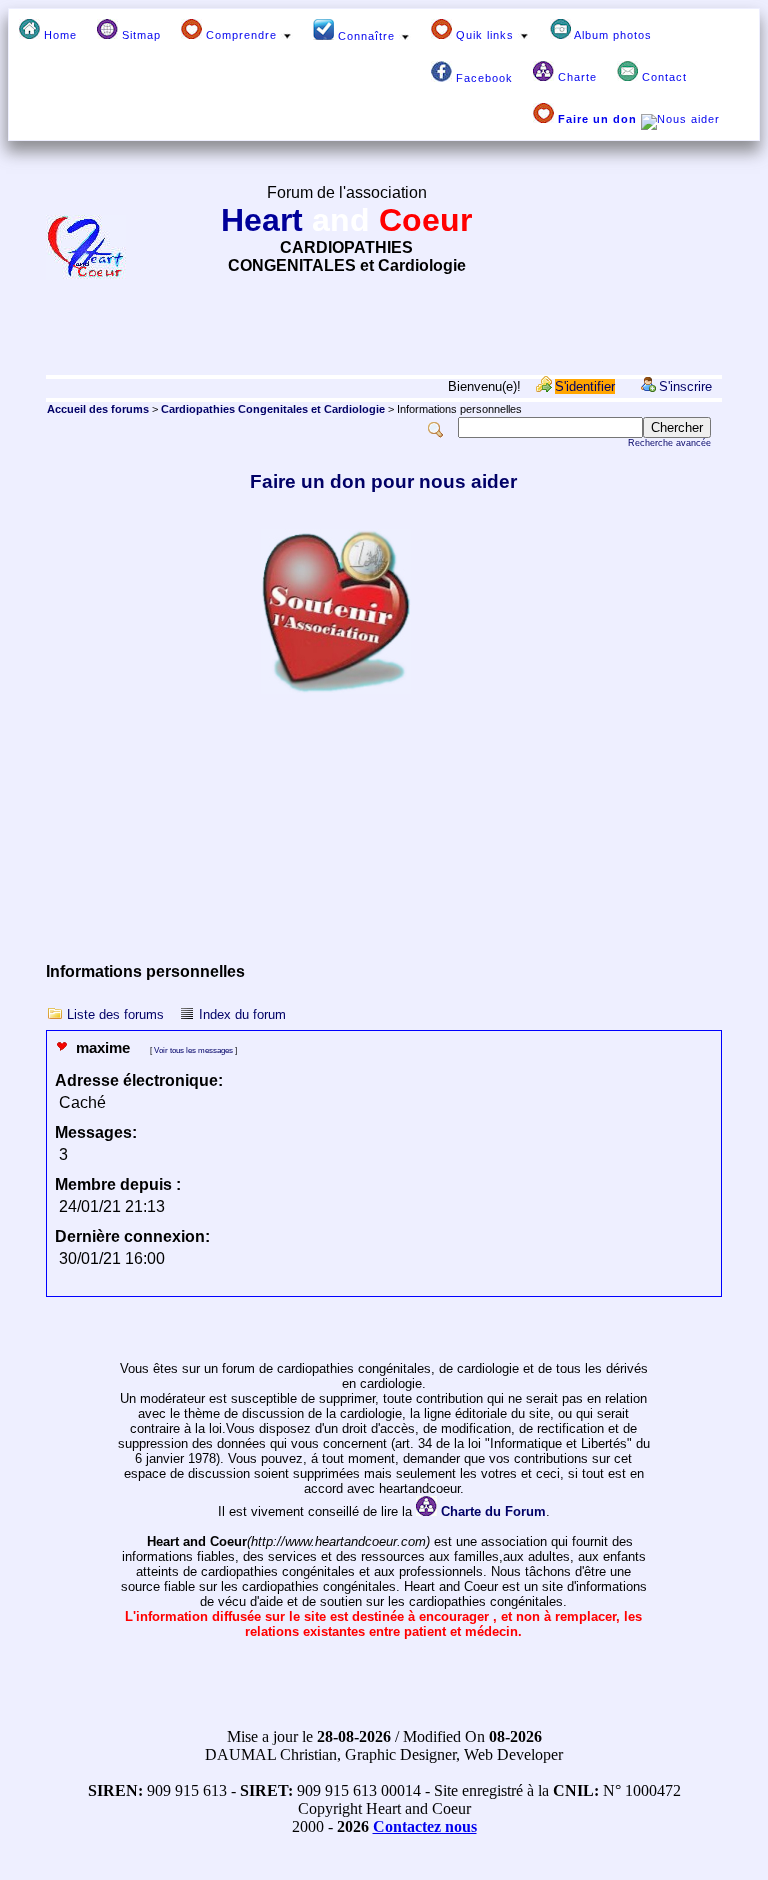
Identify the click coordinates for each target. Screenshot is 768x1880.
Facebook (482, 78)
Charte (575, 77)
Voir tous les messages (193, 1050)
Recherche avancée (669, 443)
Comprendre (241, 35)
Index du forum (242, 1014)
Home (58, 35)
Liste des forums (115, 1014)
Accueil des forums (98, 409)
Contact (662, 77)
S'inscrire (685, 386)
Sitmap (139, 35)
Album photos (611, 35)
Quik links (485, 35)
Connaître (366, 36)
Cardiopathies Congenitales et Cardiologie (273, 409)
